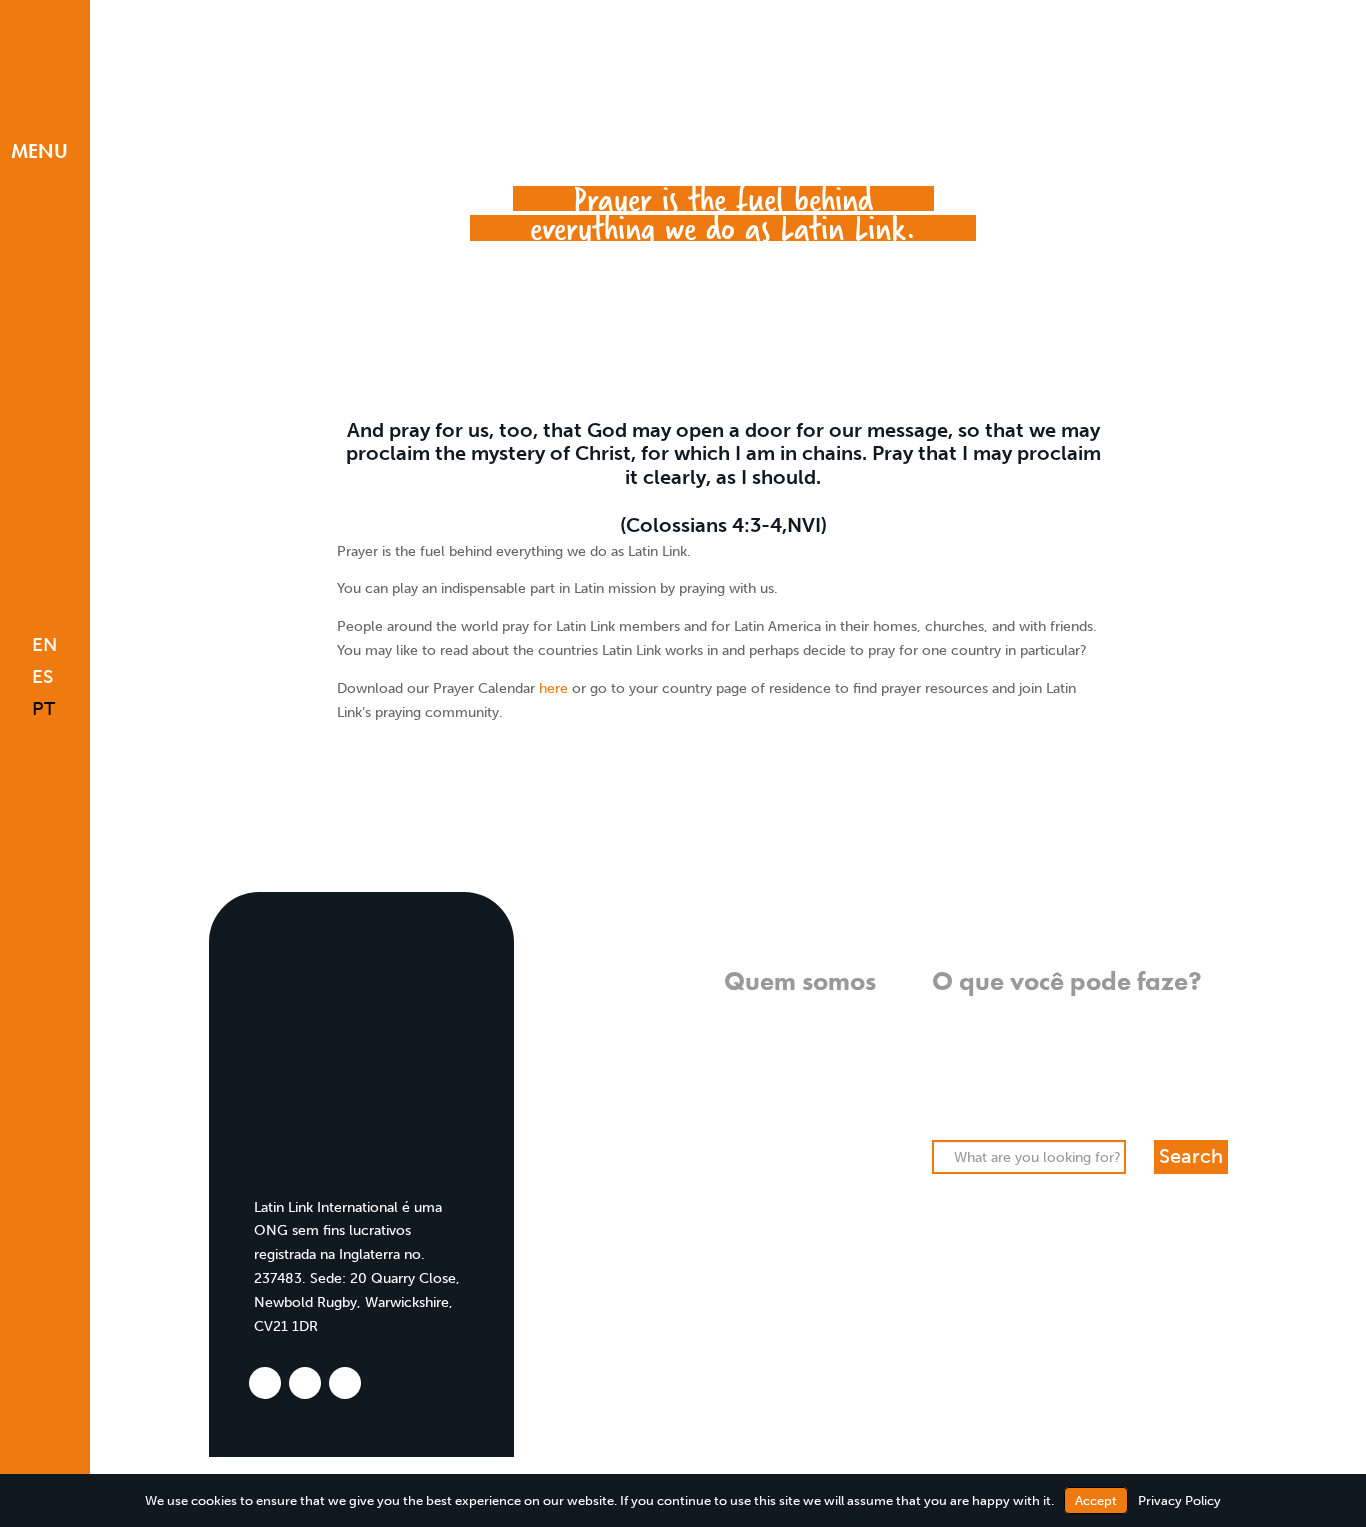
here (555, 688)
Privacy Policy (1179, 1500)
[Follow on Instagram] (38, 1360)
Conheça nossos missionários (779, 1134)
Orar (947, 1039)
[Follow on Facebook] (35, 1328)
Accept (1096, 1500)
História (850, 1087)
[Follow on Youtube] (39, 1393)
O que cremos (829, 1015)
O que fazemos (827, 1039)
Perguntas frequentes (804, 1158)
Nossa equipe (831, 1111)
